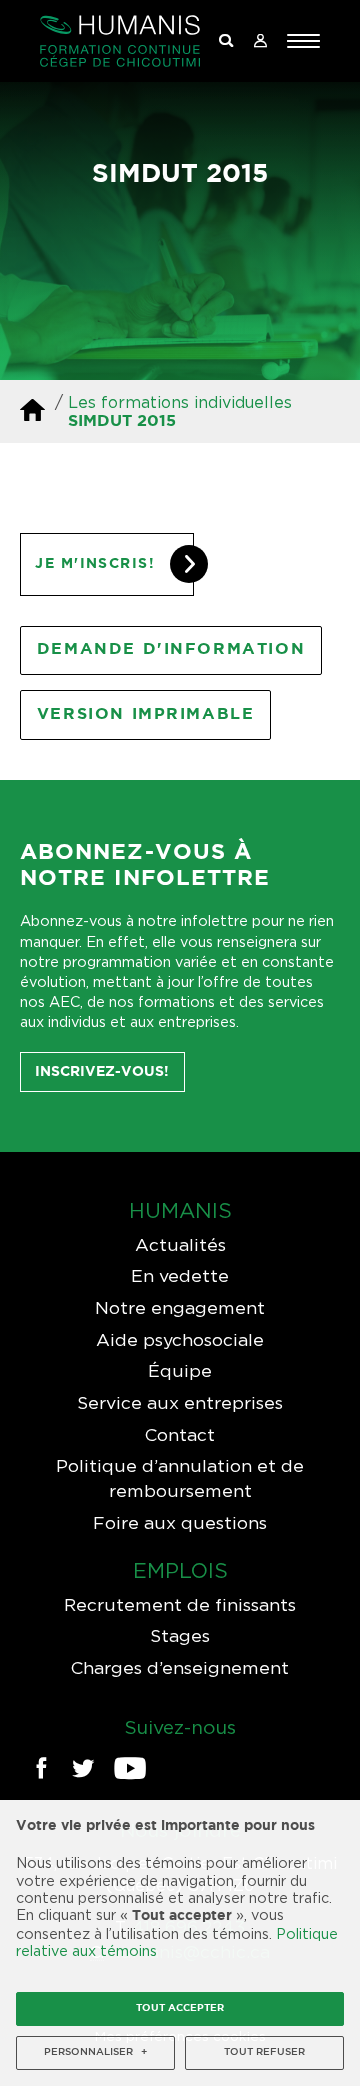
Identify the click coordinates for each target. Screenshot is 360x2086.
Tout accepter (180, 2008)
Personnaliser (95, 2052)
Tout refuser (264, 2052)
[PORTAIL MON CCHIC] (260, 41)
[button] (303, 41)
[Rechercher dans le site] (226, 41)
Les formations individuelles (180, 402)
